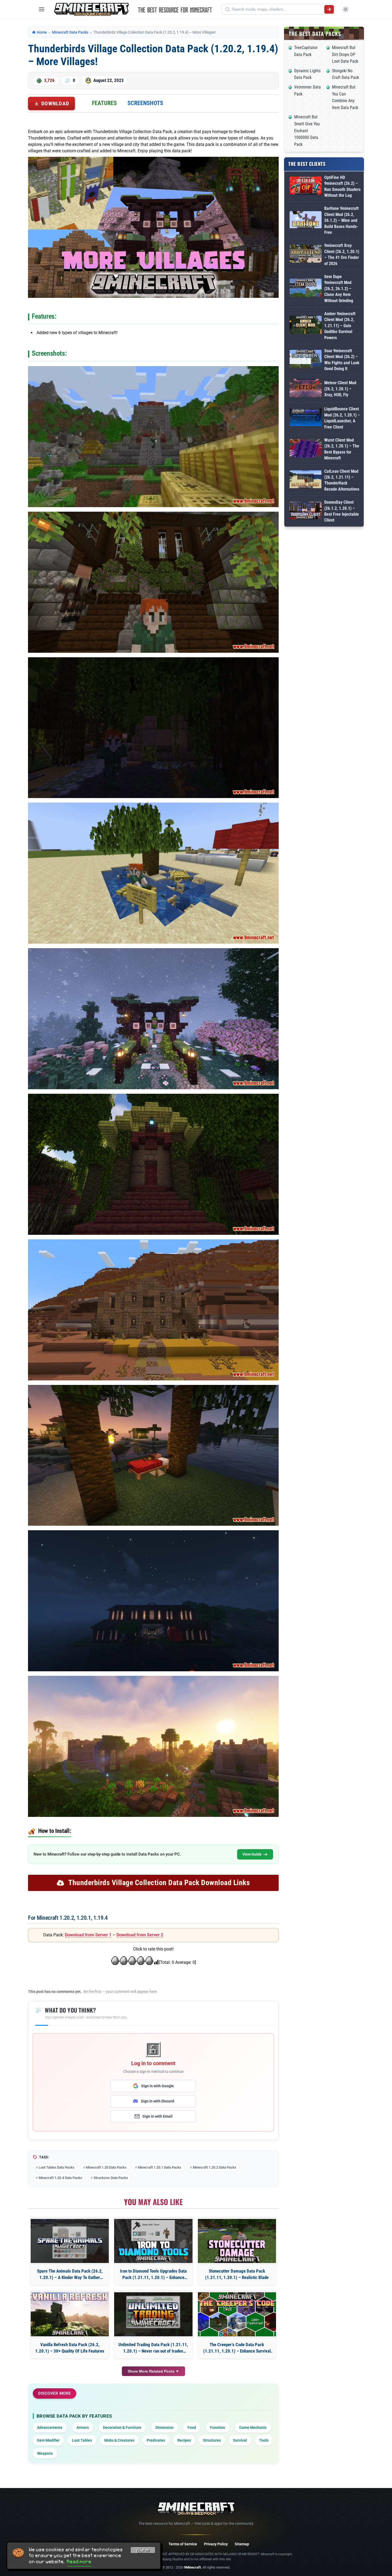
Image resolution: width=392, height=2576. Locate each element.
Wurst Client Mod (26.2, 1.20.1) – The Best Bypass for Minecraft (342, 449)
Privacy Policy (216, 2544)
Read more (79, 2562)
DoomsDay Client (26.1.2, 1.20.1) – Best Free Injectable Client (342, 511)
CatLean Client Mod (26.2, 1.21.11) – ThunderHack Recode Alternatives (342, 480)
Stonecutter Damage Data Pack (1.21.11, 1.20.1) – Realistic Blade (237, 2274)
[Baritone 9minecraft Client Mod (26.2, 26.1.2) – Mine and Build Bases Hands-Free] (306, 221)
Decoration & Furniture (122, 2427)
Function (218, 2427)
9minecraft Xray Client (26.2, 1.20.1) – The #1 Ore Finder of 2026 (342, 254)
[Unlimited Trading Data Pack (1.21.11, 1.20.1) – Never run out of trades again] (153, 2314)
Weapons (45, 2453)
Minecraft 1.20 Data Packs (106, 2167)
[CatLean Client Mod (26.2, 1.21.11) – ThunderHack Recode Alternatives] (306, 480)
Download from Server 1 (88, 1935)
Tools (264, 2440)
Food (192, 2427)
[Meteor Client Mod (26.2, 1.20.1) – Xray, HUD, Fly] (306, 389)
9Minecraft (192, 2567)
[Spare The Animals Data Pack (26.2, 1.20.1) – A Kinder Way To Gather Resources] (70, 2241)
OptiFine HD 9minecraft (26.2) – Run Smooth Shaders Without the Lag (342, 186)
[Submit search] (329, 9)
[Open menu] (42, 9)
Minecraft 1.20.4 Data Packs (60, 2178)
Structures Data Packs (111, 2178)
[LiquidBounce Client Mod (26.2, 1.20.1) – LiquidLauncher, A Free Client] (306, 418)
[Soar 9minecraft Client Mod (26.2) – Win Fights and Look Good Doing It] (306, 360)
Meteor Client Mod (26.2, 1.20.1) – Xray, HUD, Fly (340, 389)
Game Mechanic (253, 2427)
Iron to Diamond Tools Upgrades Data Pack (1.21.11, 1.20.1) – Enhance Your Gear (153, 2275)
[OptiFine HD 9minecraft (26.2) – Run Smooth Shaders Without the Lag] (306, 187)
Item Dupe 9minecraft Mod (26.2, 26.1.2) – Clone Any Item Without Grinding (339, 289)
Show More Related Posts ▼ (153, 2371)
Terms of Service (183, 2544)
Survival (240, 2440)
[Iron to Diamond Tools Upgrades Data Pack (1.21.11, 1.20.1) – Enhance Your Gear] (153, 2241)
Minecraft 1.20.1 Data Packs (160, 2167)
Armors (83, 2427)
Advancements (50, 2427)
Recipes (184, 2440)
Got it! (143, 2551)
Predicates (156, 2440)
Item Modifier (48, 2440)
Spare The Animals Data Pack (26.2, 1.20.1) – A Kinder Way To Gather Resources (70, 2275)
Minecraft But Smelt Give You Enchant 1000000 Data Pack (307, 131)
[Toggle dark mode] (346, 9)
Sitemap (242, 2544)
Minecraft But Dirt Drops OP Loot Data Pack (345, 54)
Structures (212, 2440)
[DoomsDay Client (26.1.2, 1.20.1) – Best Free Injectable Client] (306, 511)
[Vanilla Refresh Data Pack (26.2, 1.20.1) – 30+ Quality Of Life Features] (70, 2314)
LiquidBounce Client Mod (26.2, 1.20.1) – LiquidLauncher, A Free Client (342, 418)
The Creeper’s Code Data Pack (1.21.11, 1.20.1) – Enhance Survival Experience (237, 2348)
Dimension (165, 2427)
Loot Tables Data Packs (57, 2167)
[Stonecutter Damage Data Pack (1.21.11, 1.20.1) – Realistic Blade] (237, 2241)
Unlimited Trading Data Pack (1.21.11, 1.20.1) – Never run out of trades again (153, 2348)
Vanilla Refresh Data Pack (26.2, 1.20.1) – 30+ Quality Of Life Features (70, 2348)
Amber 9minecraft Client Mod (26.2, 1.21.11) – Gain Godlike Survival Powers (340, 326)
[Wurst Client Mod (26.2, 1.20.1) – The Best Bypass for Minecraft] (306, 449)
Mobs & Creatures (119, 2440)
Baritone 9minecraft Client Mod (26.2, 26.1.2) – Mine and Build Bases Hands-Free (341, 220)
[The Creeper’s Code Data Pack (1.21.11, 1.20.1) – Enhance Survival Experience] (237, 2314)
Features (104, 103)
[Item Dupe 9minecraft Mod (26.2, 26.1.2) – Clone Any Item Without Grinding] (306, 289)
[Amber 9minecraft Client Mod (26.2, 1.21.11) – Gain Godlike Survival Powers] (306, 326)
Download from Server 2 (140, 1935)
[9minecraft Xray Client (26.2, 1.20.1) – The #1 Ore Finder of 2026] (306, 255)
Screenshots (145, 103)
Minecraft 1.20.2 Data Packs (215, 2167)
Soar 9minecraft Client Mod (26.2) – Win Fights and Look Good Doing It (342, 360)
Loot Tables (82, 2440)
